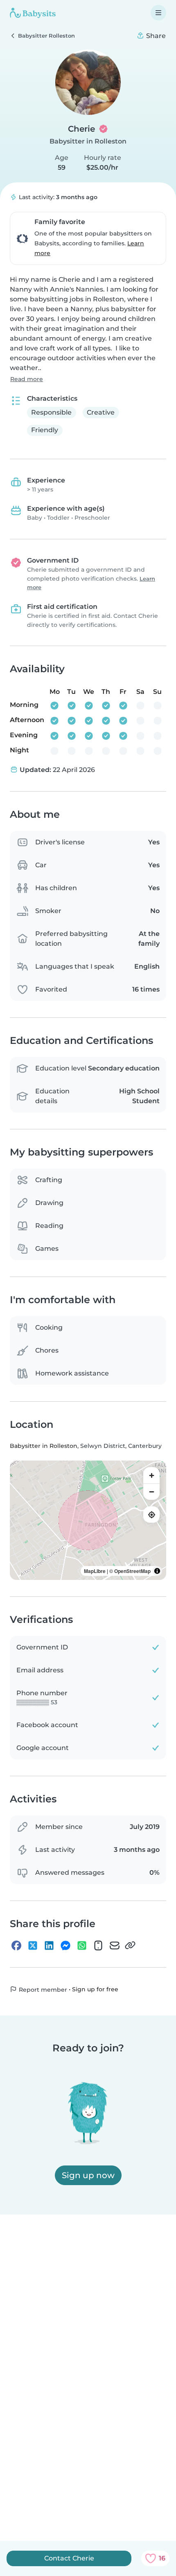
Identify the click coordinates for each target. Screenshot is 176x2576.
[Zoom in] (151, 1475)
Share (155, 36)
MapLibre (95, 1571)
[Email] (115, 1945)
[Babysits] (33, 13)
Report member (42, 1990)
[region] (88, 1520)
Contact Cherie (69, 2558)
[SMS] (98, 1945)
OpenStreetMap (132, 1571)
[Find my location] (151, 1515)
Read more (27, 379)
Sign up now (88, 2175)
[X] (33, 1945)
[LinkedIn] (49, 1945)
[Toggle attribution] (157, 1571)
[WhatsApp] (82, 1945)
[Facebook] (16, 1945)
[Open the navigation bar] (158, 13)
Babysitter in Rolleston (88, 141)
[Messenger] (65, 1945)
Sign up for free (95, 1989)
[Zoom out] (151, 1492)
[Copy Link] (130, 1945)
